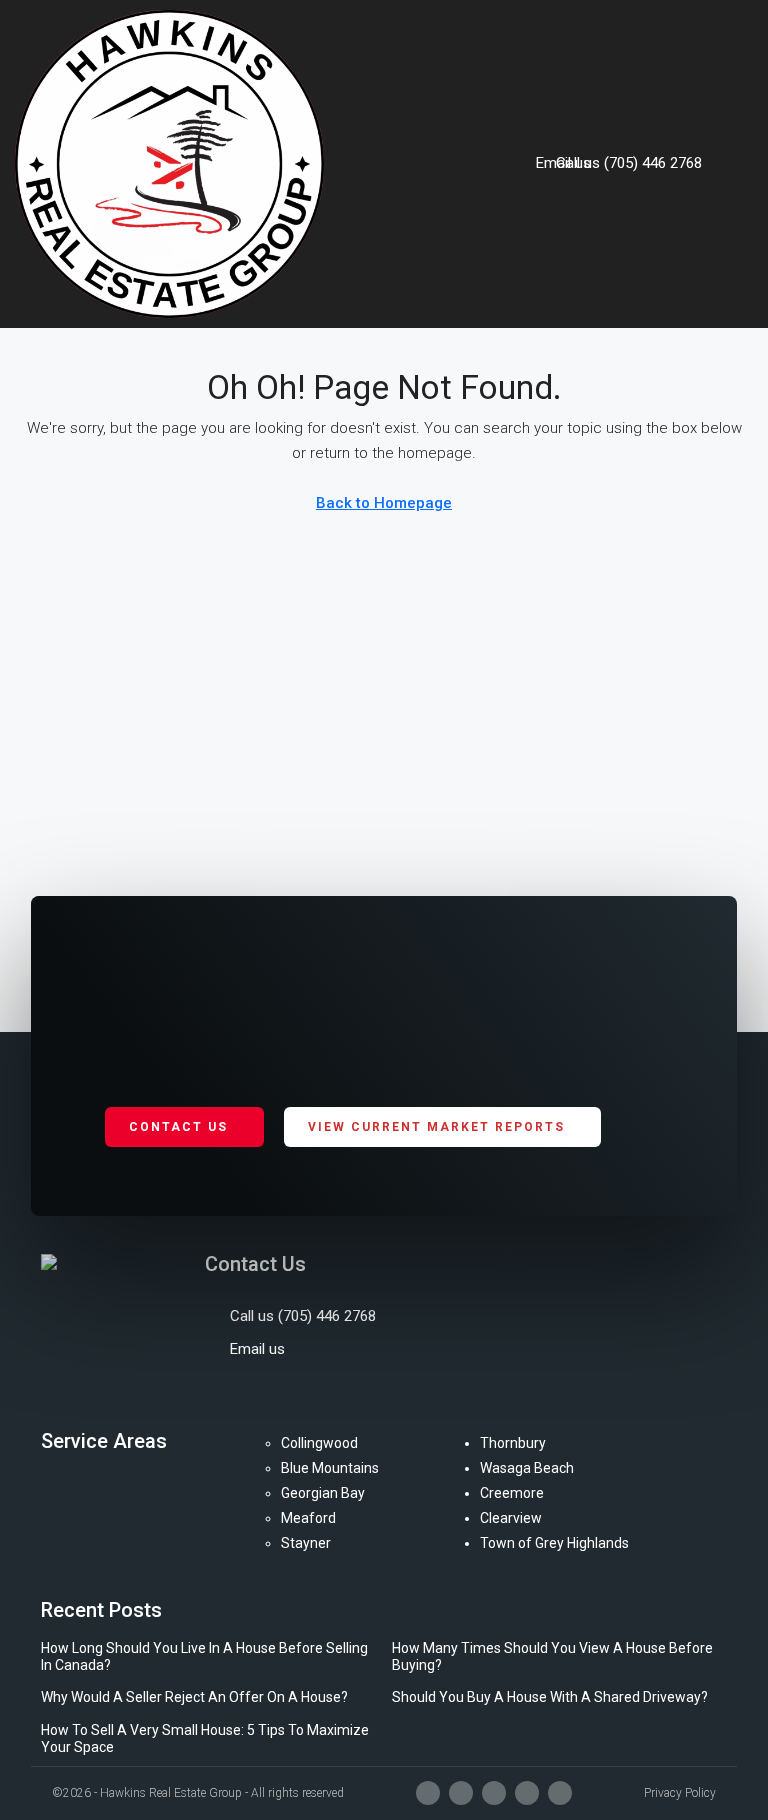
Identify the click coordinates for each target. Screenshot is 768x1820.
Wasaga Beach (527, 1468)
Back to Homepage (384, 503)
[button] (737, 164)
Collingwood (319, 1443)
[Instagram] (461, 1793)
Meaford (308, 1518)
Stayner (306, 1543)
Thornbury (513, 1443)
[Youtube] (494, 1793)
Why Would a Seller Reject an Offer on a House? (194, 1697)
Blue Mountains (330, 1468)
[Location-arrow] (560, 1793)
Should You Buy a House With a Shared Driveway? (550, 1697)
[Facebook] (428, 1793)
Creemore (512, 1493)
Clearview (511, 1518)
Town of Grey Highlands (554, 1543)
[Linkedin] (527, 1793)
